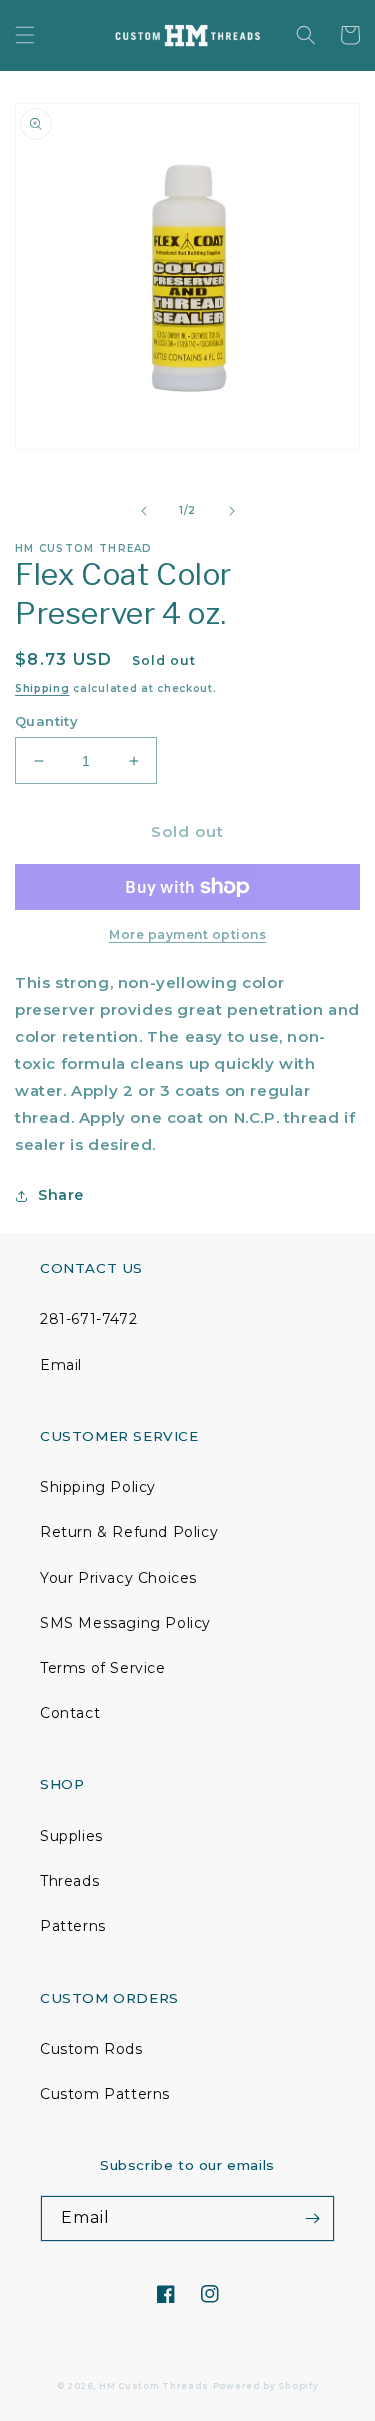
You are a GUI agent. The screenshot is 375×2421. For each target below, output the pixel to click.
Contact (70, 1713)
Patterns (73, 1926)
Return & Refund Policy (129, 1532)
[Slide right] (232, 511)
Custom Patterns (105, 2094)
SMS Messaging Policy (125, 1623)
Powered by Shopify (266, 2386)
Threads (69, 1881)
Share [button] (61, 1195)
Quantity (46, 721)
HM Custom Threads (154, 2386)
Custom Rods (91, 2049)
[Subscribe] (312, 2218)
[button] (25, 35)
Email (61, 1365)
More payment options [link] (187, 934)
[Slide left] (144, 511)
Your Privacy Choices (118, 1578)
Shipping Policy (98, 1487)
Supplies (71, 1836)
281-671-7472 (88, 1319)
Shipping (42, 688)
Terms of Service (103, 1668)
